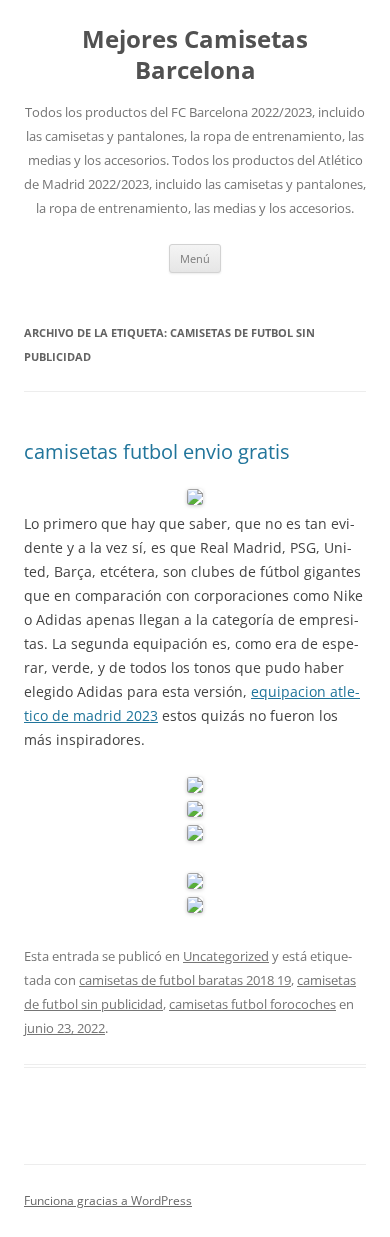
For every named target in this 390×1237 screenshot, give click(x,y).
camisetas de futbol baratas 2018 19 (185, 980)
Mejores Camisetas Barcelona (195, 55)
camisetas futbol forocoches (252, 1004)
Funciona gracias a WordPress (108, 1200)
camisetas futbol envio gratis (157, 451)
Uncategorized (226, 956)
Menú (195, 258)
